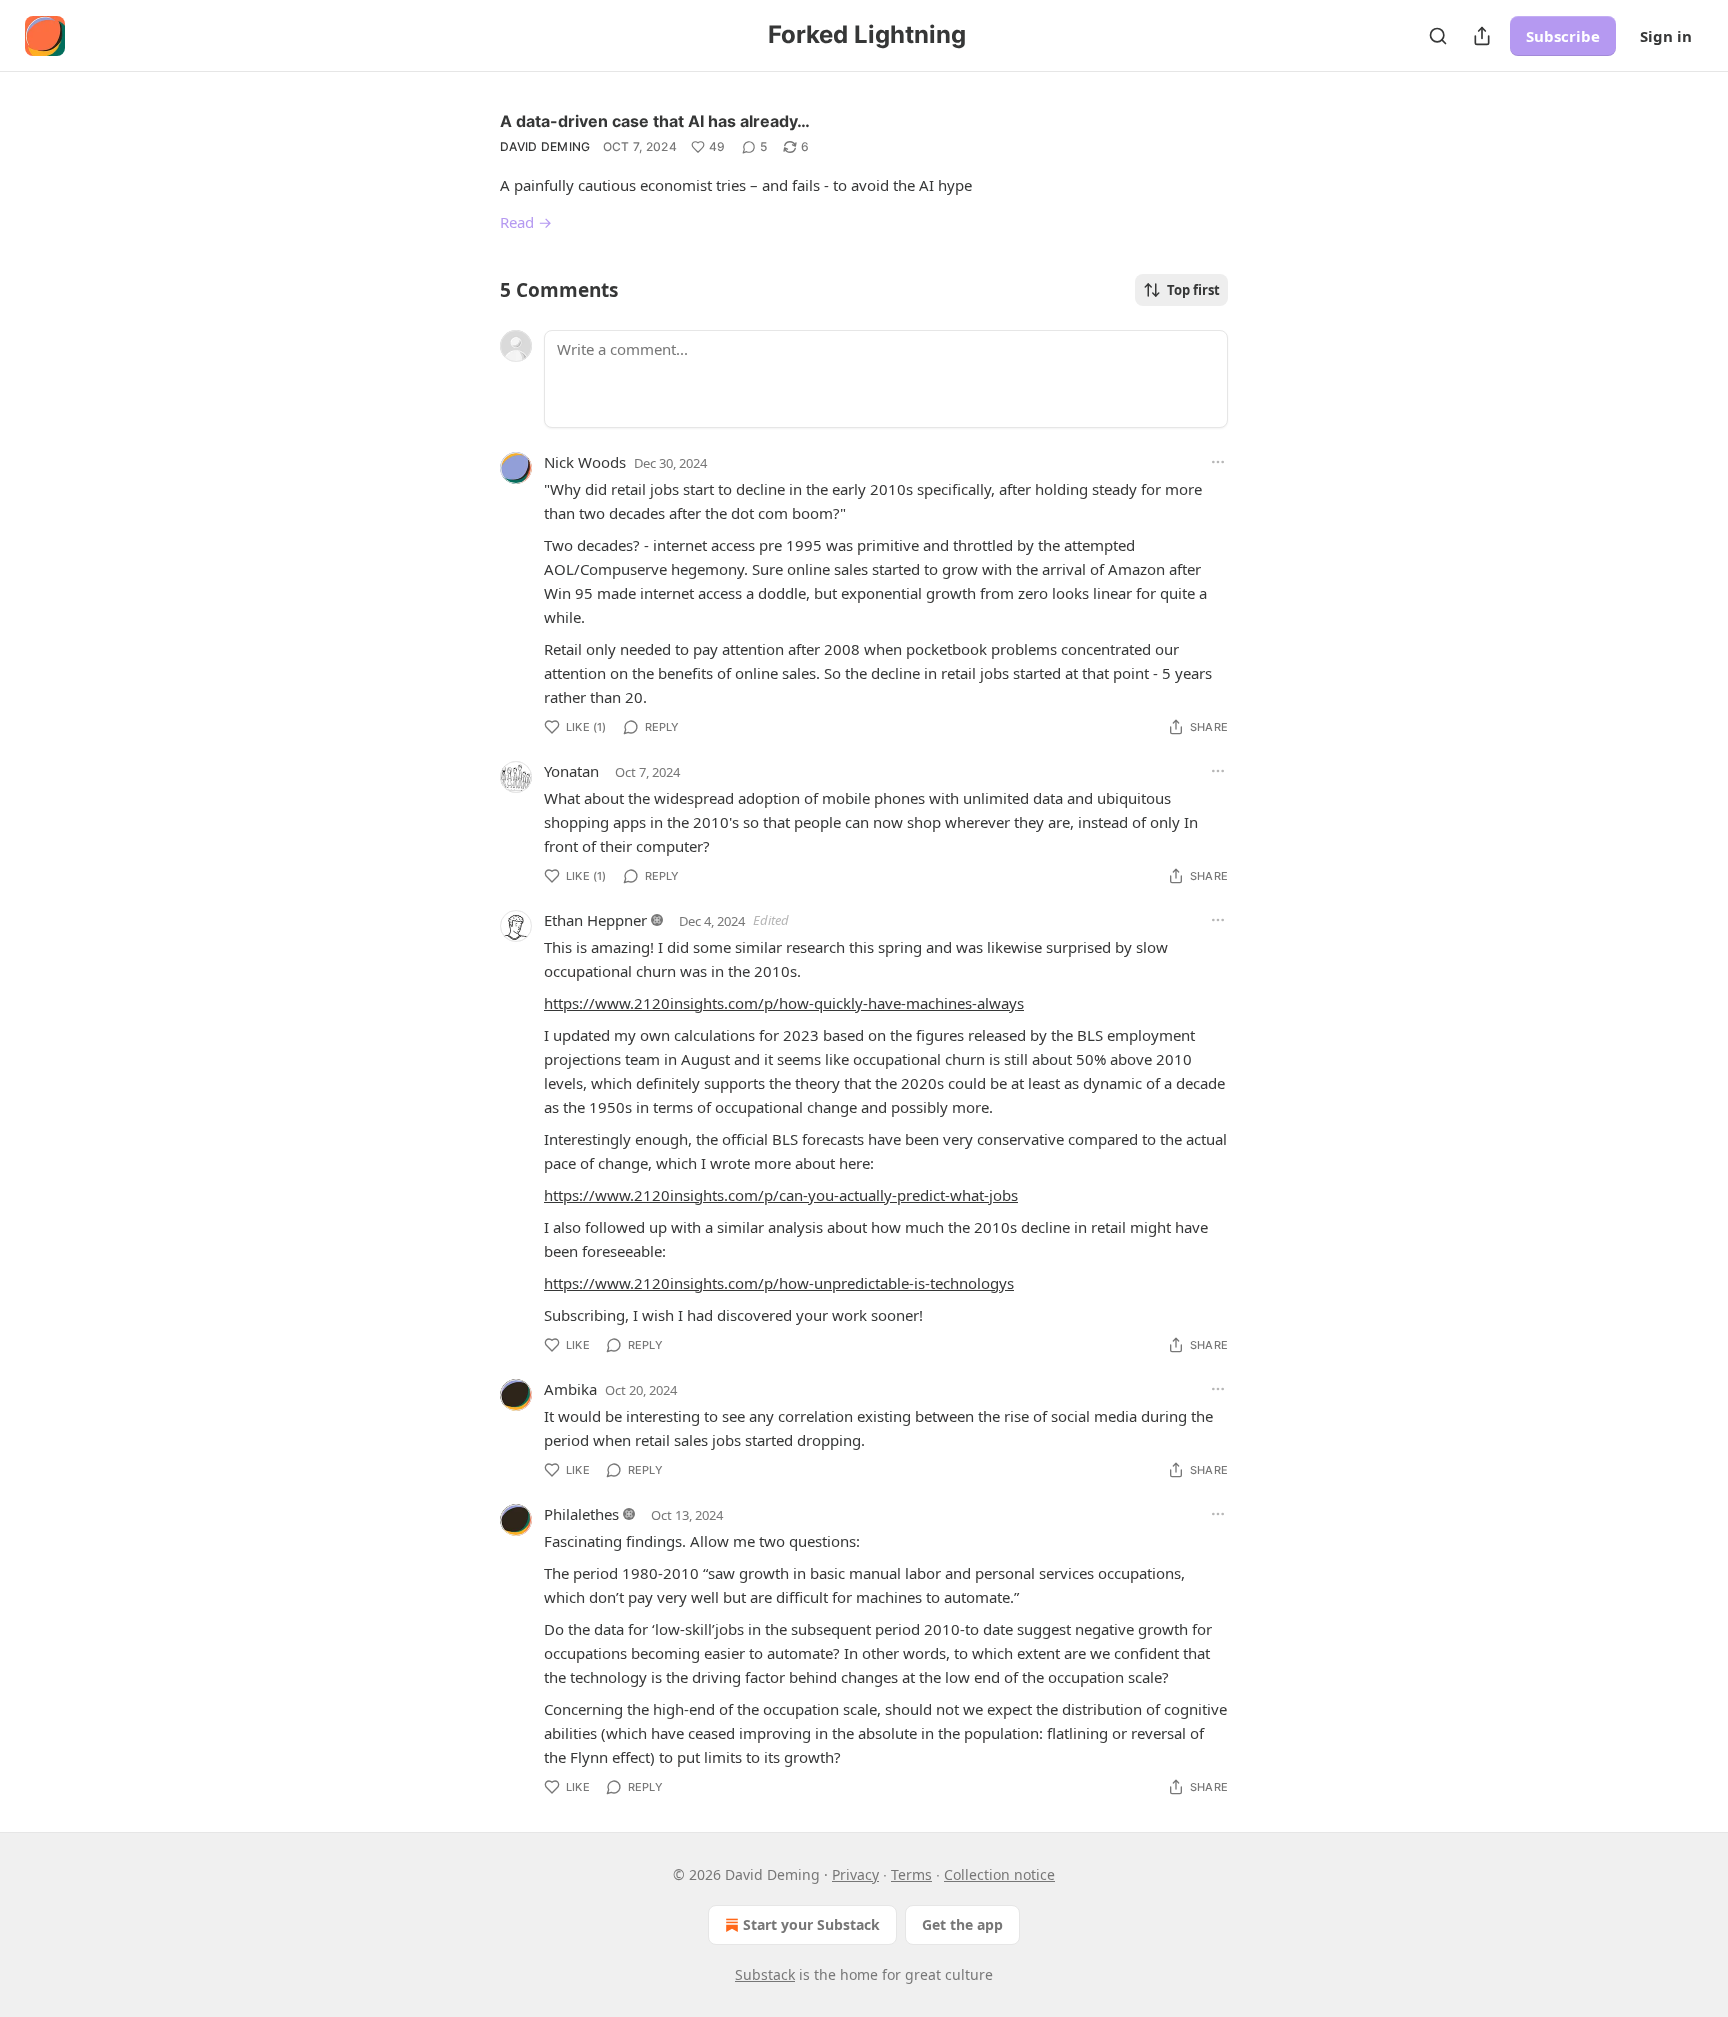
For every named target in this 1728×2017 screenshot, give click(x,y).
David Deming (545, 146)
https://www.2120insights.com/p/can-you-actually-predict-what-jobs (781, 1195)
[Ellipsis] (1218, 462)
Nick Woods (585, 462)
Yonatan (571, 771)
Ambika (570, 1389)
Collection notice (999, 1874)
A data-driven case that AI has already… (655, 121)
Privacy (855, 1874)
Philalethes (581, 1514)
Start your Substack (811, 1924)
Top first (1193, 290)
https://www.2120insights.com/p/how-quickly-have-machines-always (784, 1003)
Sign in (1666, 36)
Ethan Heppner (595, 920)
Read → (526, 222)
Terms (911, 1874)
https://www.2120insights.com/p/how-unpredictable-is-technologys (779, 1283)
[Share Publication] (1482, 36)
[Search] (1438, 36)
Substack (765, 1974)
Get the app (962, 1924)
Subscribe (1563, 36)
